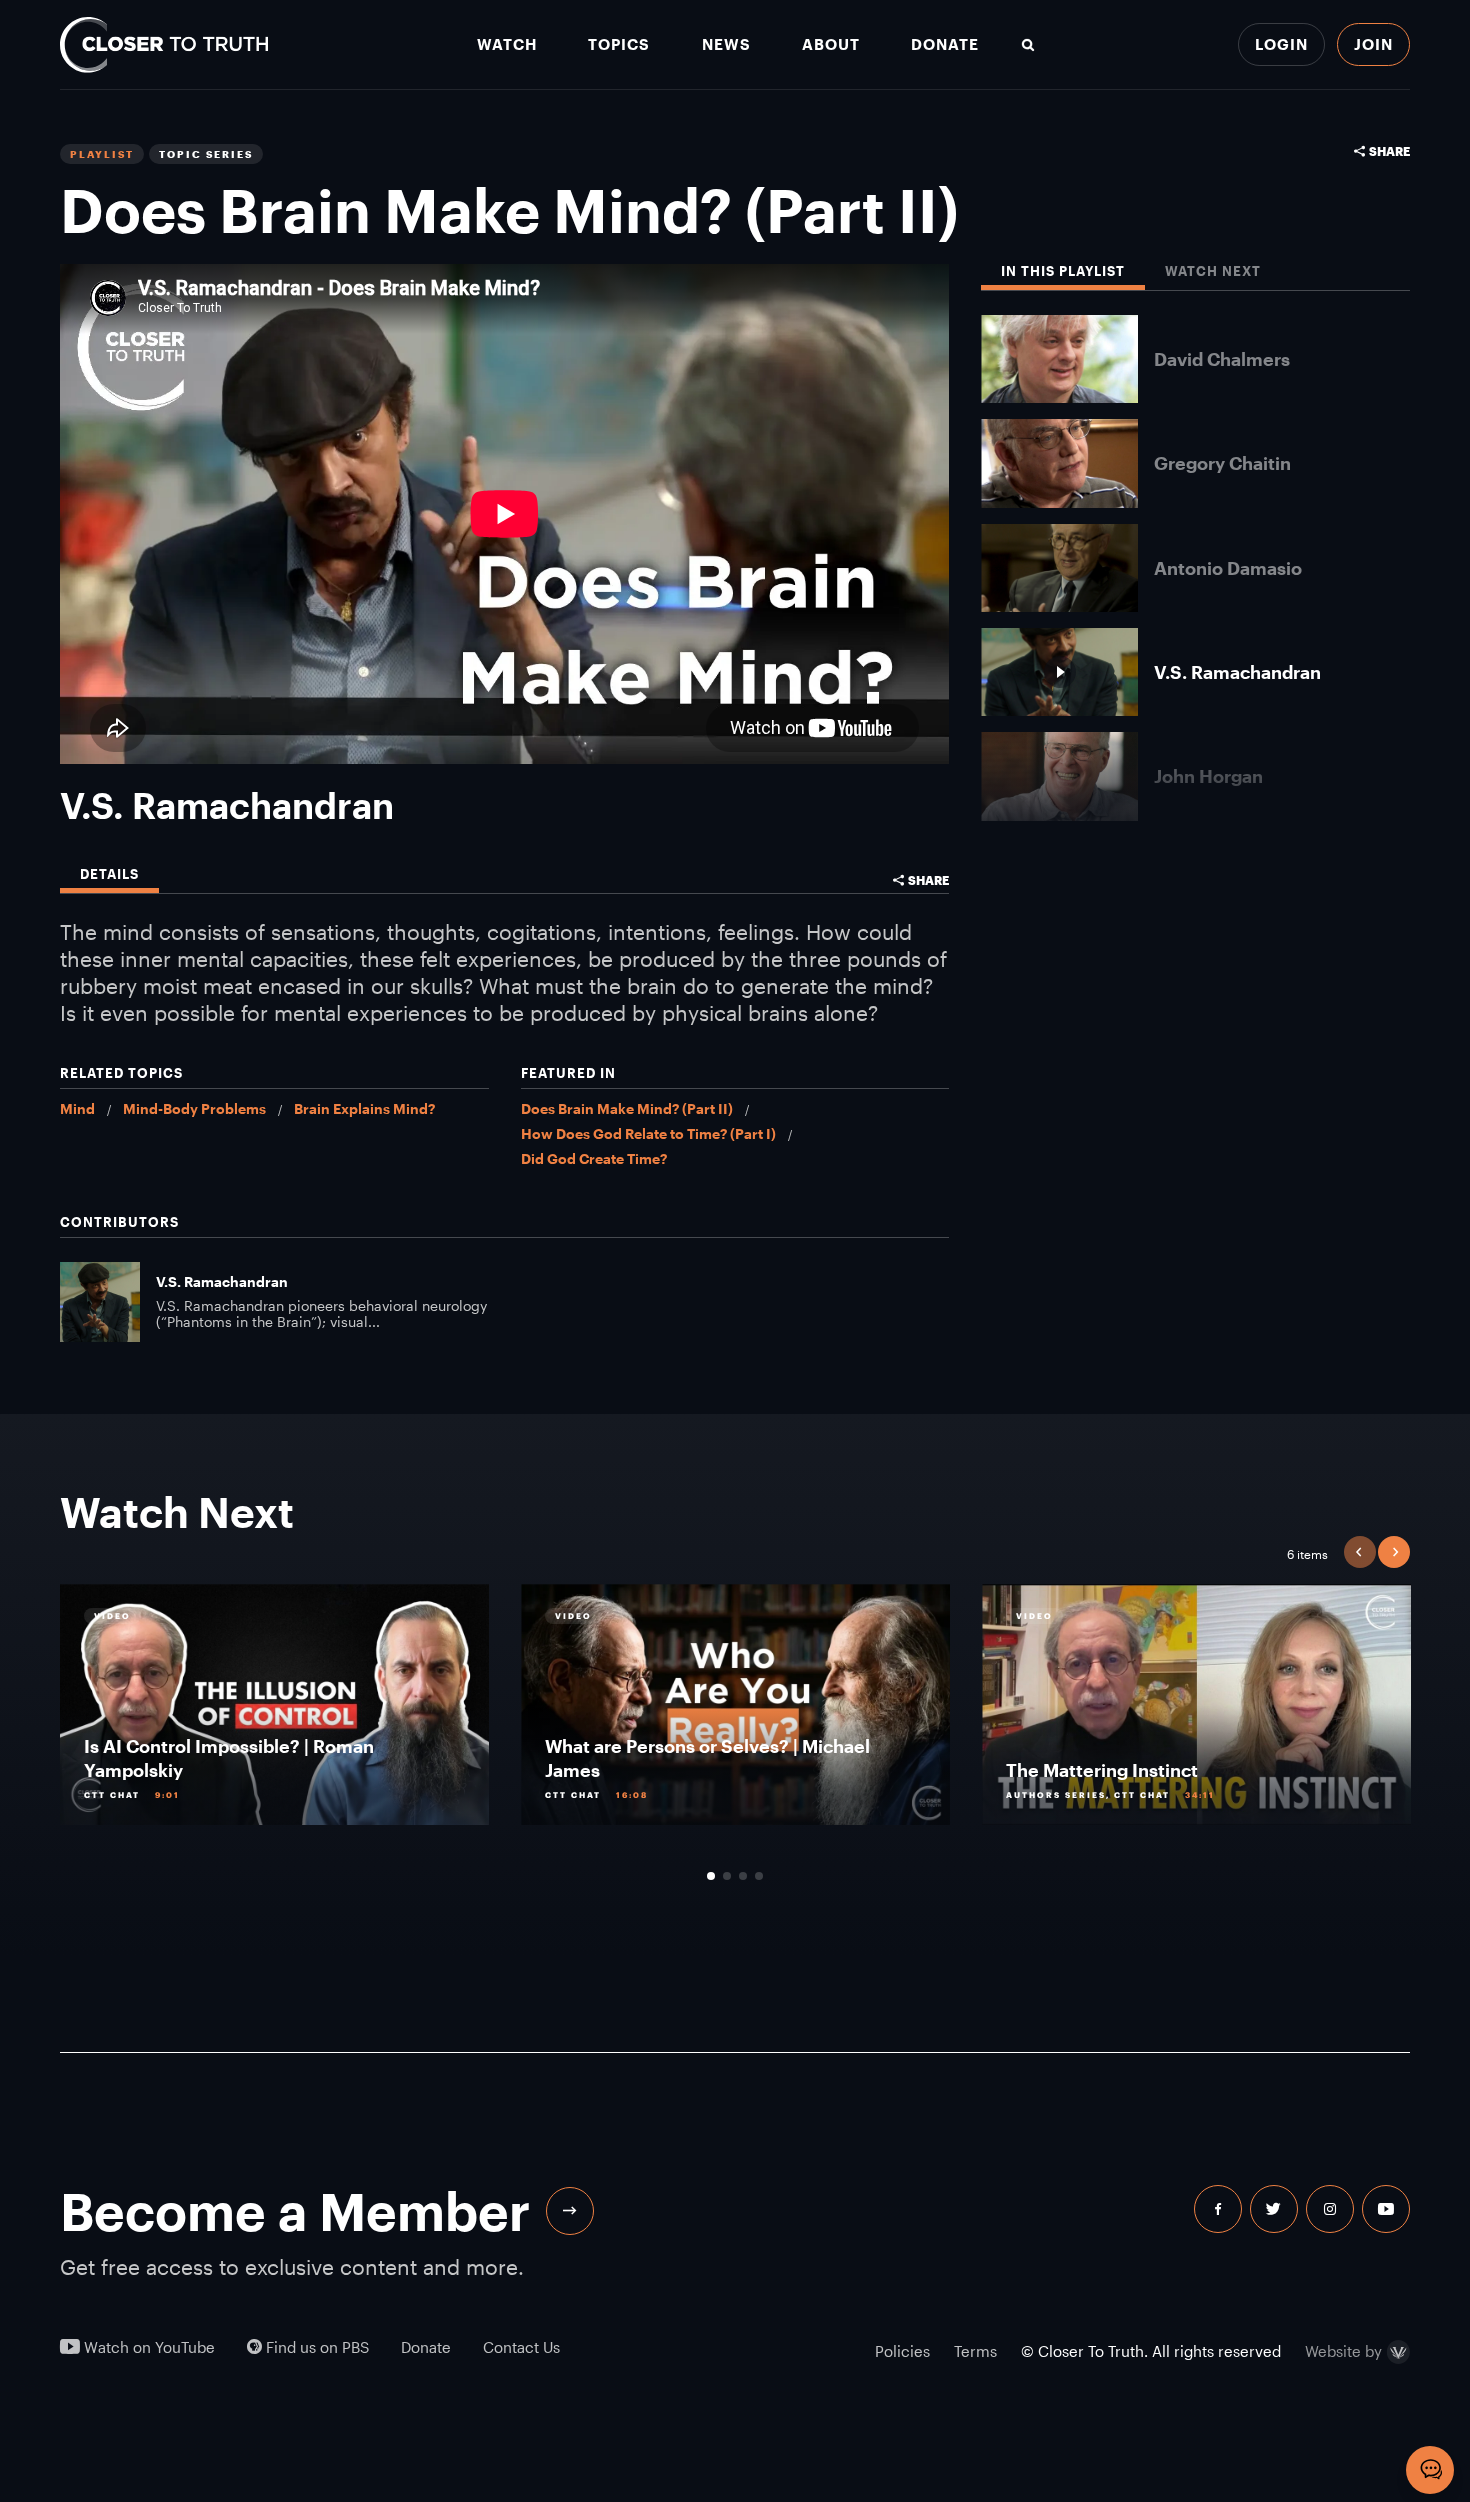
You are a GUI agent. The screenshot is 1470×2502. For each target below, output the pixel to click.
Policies (902, 2351)
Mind (77, 1108)
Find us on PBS (315, 2347)
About (831, 44)
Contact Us (521, 2347)
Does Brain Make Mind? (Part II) (627, 1108)
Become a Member (295, 2211)
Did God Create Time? (594, 1158)
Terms (975, 2351)
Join (1373, 44)
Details (109, 874)
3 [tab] (743, 1876)
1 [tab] (711, 1876)
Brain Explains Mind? (364, 1108)
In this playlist (1063, 271)
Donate (945, 44)
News (726, 44)
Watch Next (1213, 271)
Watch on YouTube (147, 2347)
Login (1281, 44)
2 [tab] (727, 1876)
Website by (1343, 2352)
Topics (619, 44)
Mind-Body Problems (194, 1108)
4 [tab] (759, 1876)
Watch (507, 44)
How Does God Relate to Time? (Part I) (648, 1133)
